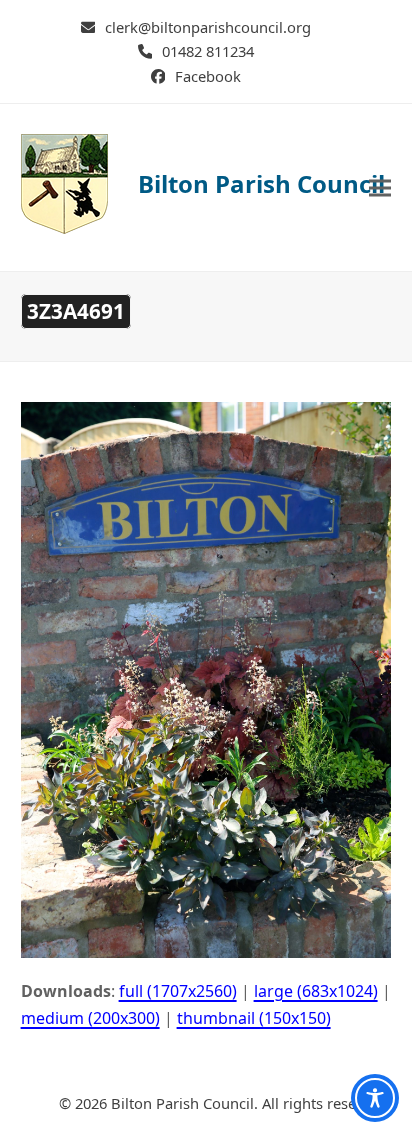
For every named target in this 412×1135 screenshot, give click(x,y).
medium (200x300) (90, 1018)
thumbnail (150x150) (254, 1018)
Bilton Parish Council (261, 183)
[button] (380, 187)
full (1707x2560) (178, 991)
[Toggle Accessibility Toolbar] (375, 1098)
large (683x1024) (316, 991)
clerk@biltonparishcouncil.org (208, 27)
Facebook (208, 76)
